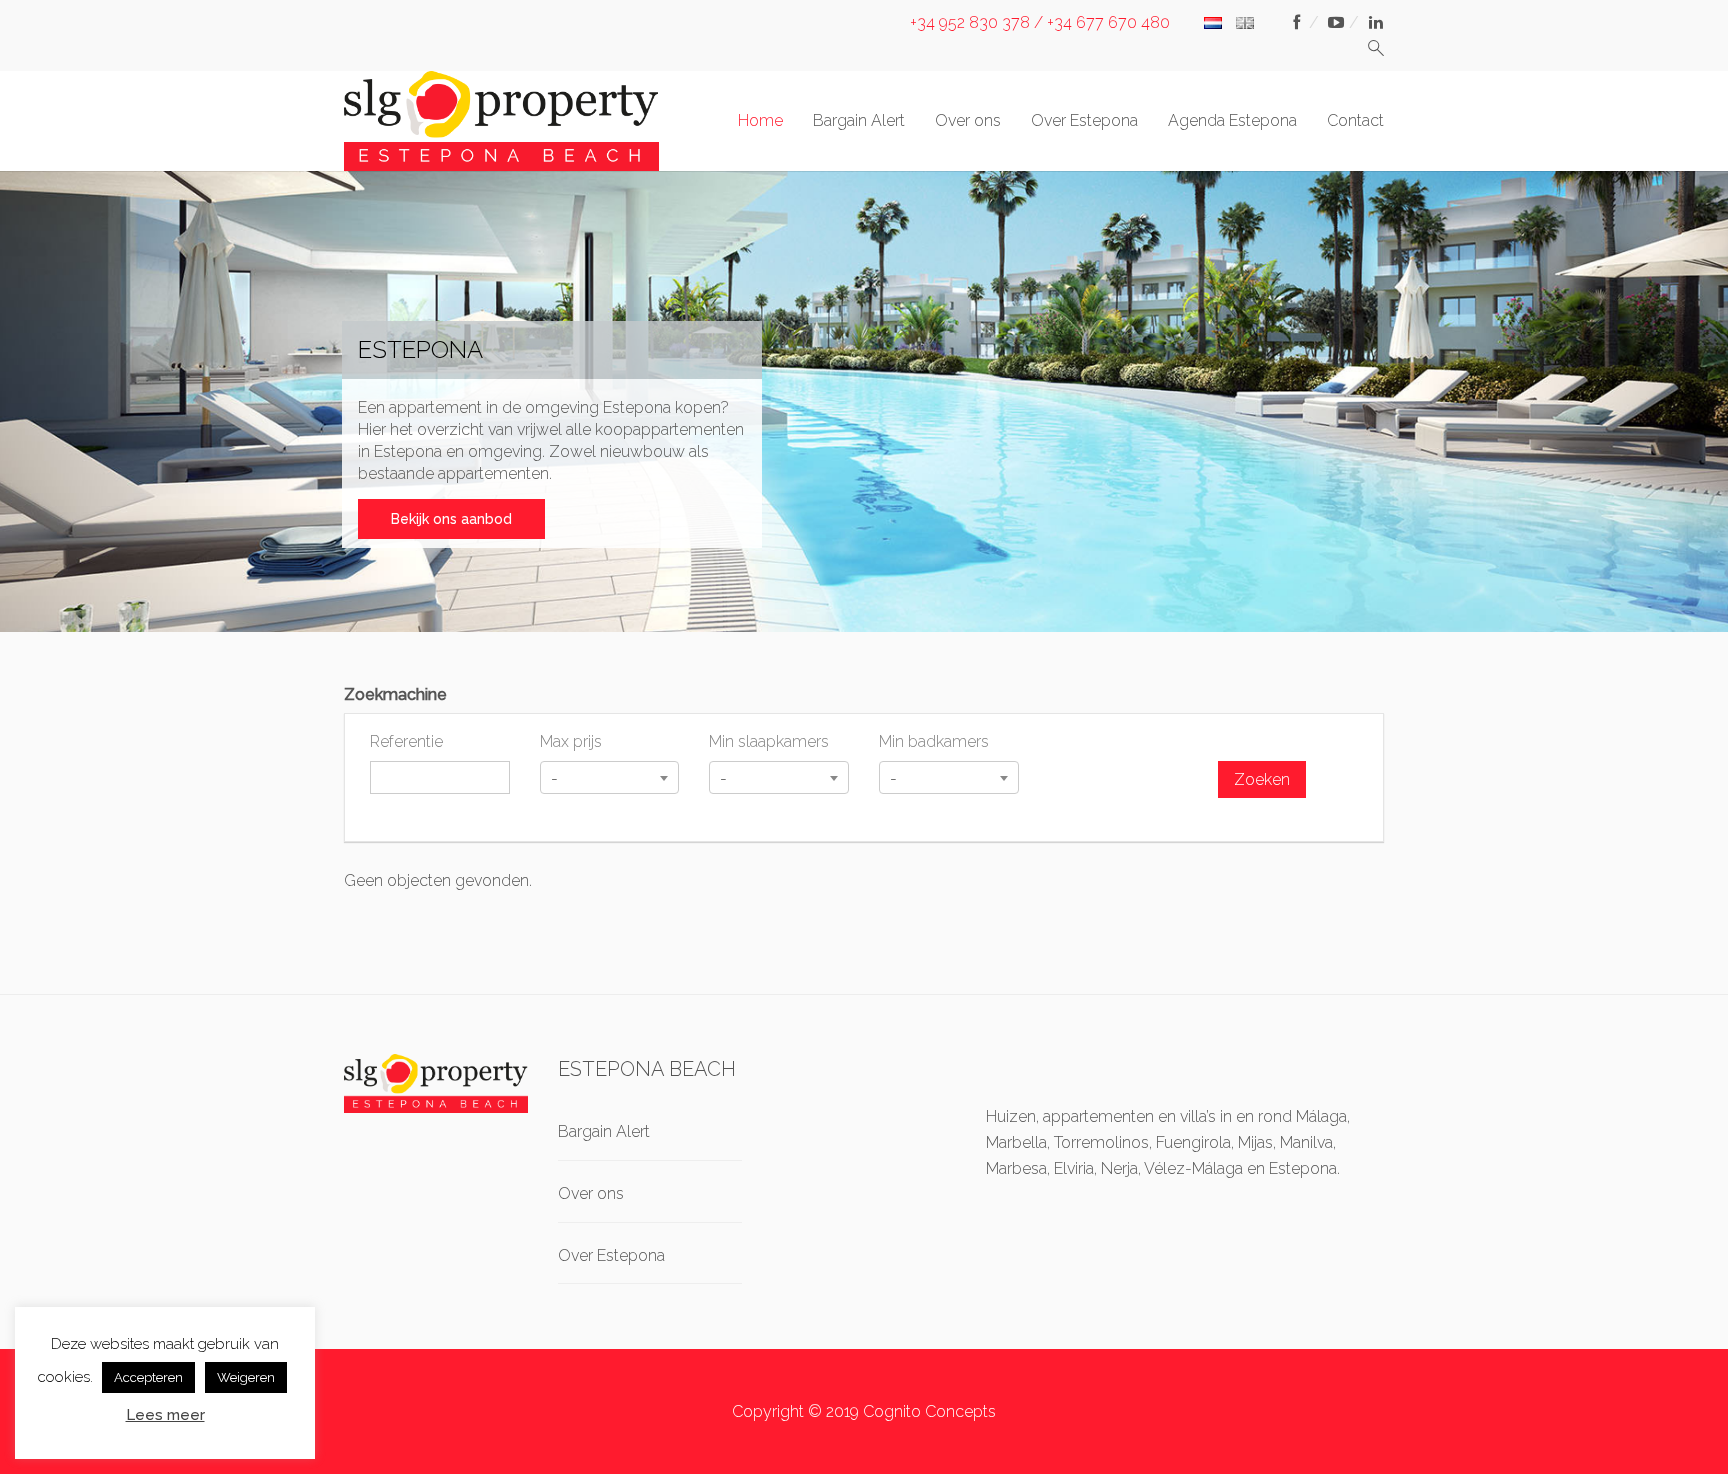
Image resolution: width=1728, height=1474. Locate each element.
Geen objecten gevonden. (438, 880)
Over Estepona (1084, 120)
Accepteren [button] (148, 1377)
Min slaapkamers (769, 741)
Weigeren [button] (246, 1377)
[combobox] (610, 777)
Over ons (968, 120)
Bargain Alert (859, 120)
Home (760, 120)
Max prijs (571, 741)
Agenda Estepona (1232, 120)
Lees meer (165, 1415)
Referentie (406, 741)
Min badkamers (934, 741)
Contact (1355, 120)
